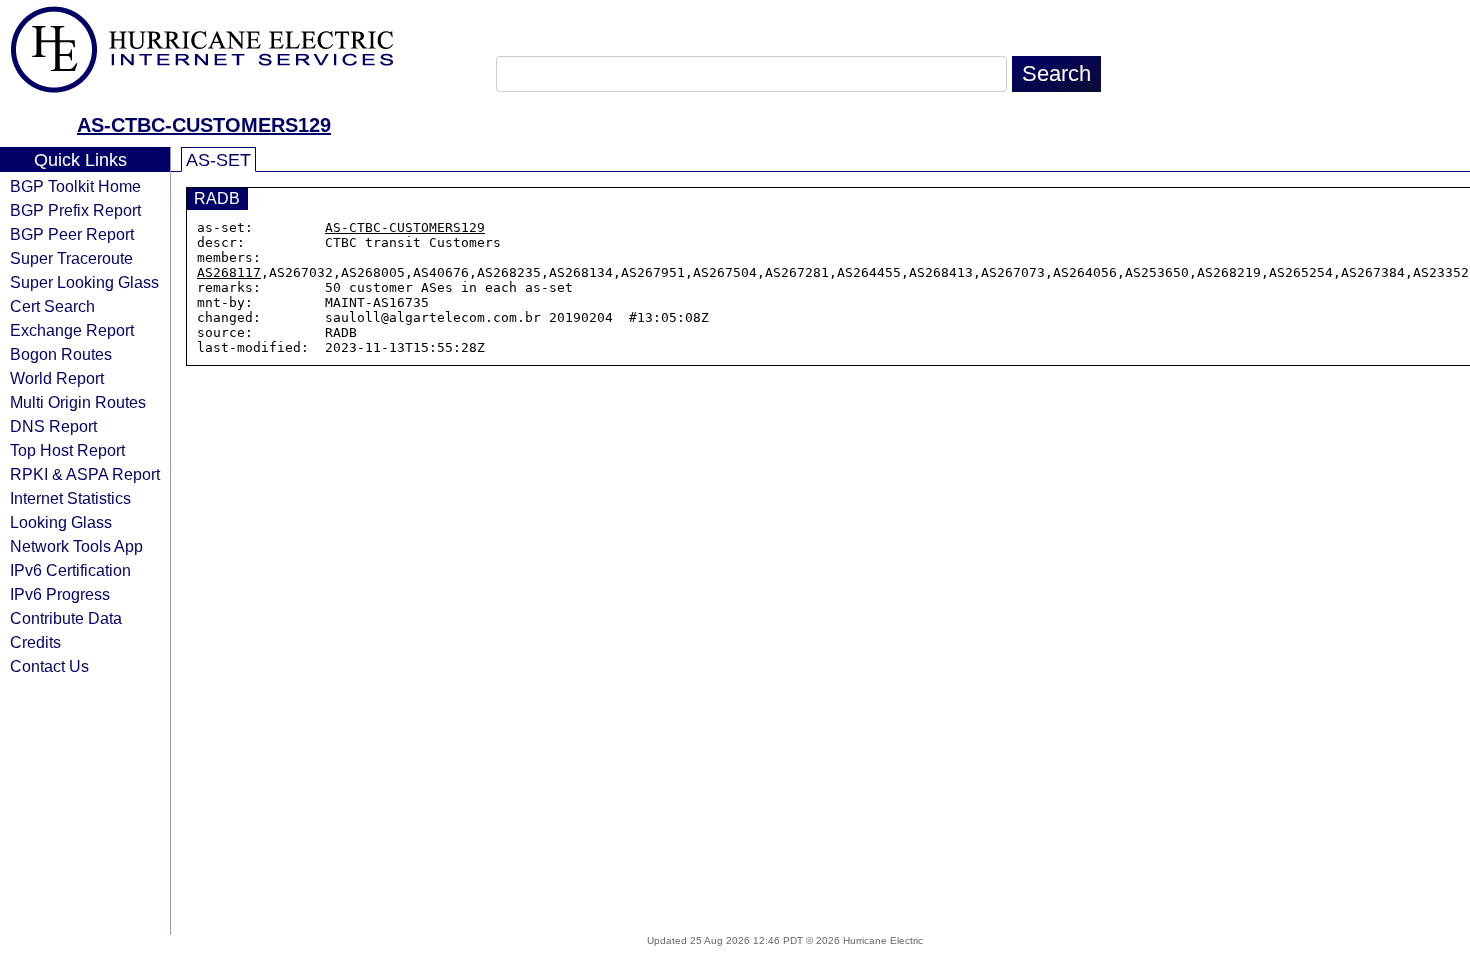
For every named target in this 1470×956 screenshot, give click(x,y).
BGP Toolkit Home (75, 186)
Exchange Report (72, 330)
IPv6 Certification (70, 570)
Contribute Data (66, 618)
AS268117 (229, 272)
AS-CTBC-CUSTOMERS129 (204, 125)
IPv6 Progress (60, 594)
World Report (57, 378)
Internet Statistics (70, 498)
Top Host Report (67, 450)
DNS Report (53, 426)
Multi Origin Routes (78, 402)
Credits (35, 642)
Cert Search (52, 306)
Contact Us (49, 666)
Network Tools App (76, 546)
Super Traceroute (71, 258)
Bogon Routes (61, 354)
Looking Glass (61, 522)
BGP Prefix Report (75, 210)
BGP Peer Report (72, 234)
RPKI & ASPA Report (85, 474)
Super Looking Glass (84, 282)
